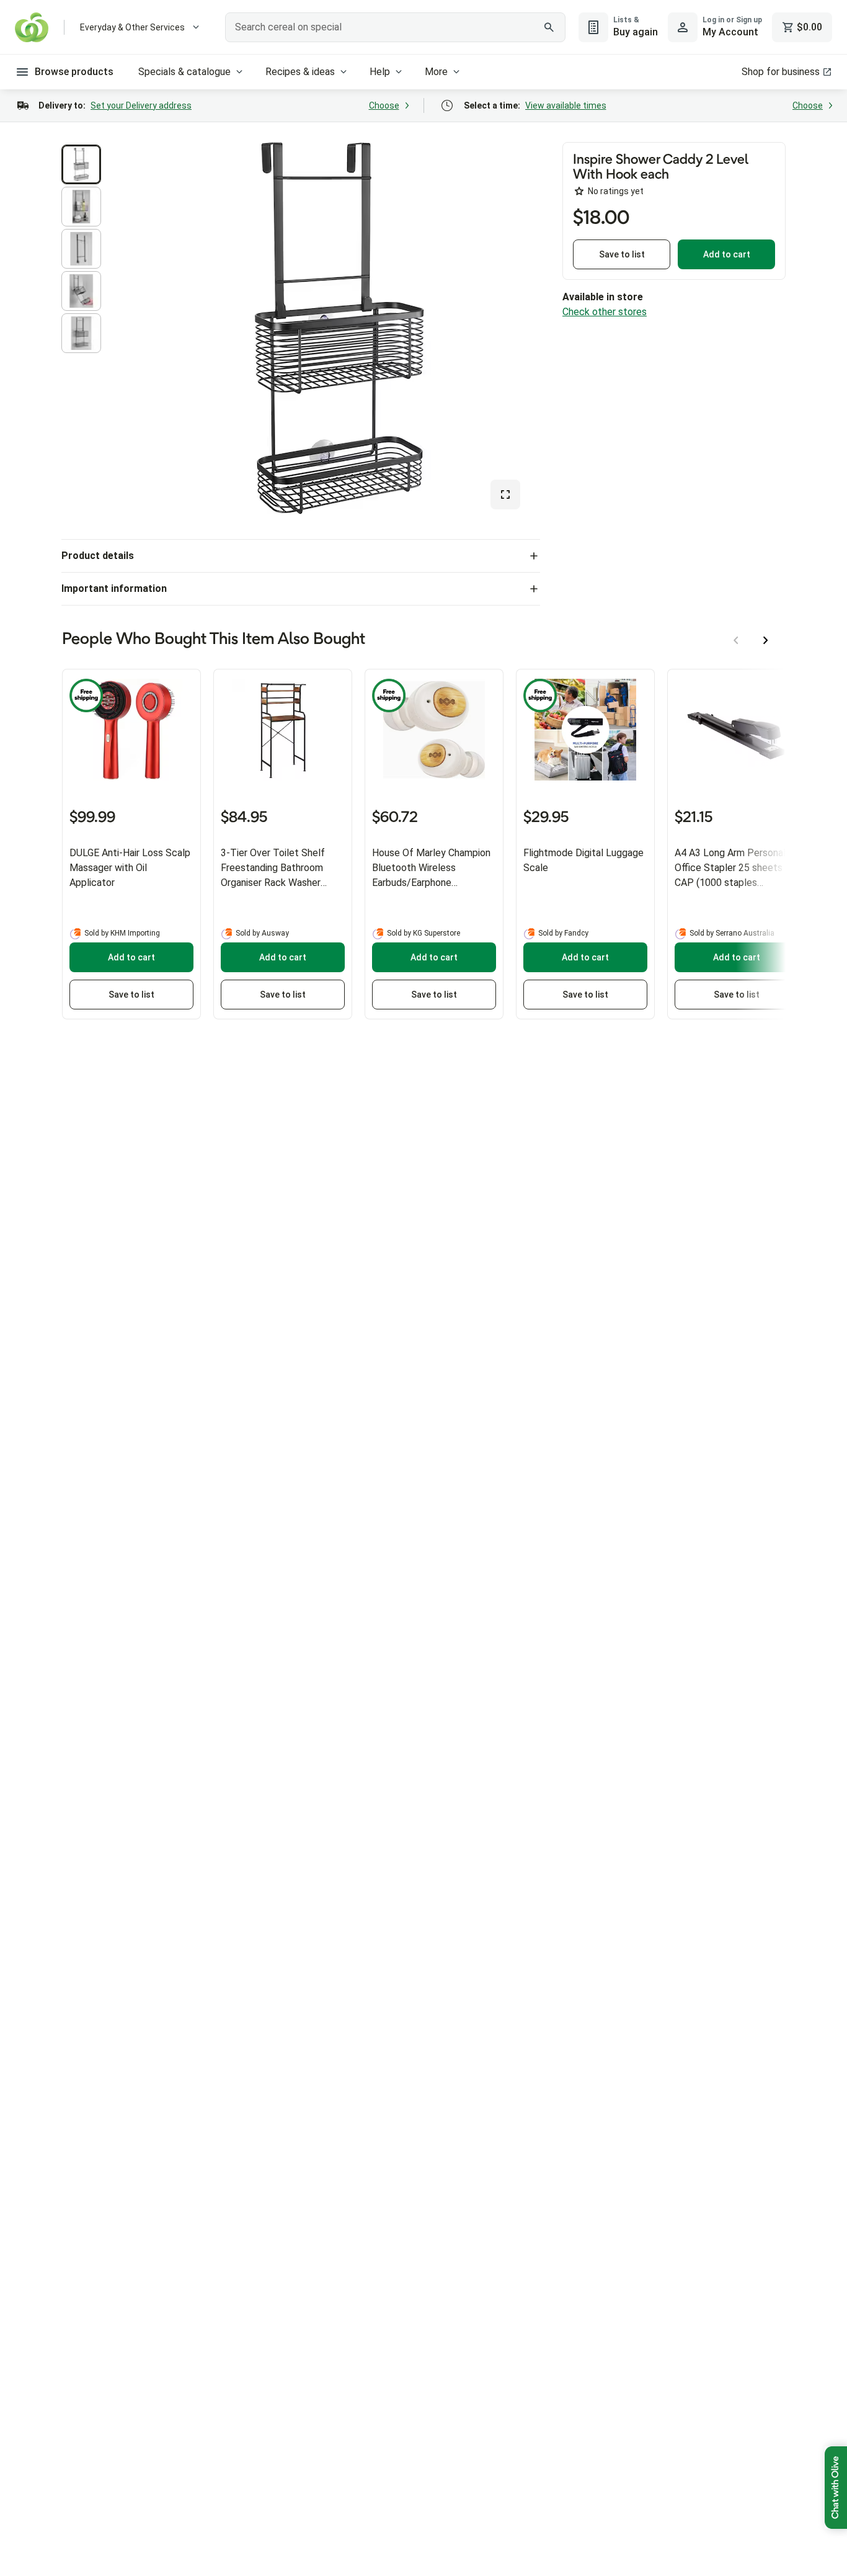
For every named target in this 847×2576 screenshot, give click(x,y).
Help (380, 72)
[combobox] (395, 27)
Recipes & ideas (300, 72)
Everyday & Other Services (132, 27)
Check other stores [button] (605, 312)
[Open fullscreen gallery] (505, 494)
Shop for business (781, 72)
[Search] (549, 27)
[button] (81, 164)
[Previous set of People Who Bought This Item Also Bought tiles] (736, 640)
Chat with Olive (836, 2488)
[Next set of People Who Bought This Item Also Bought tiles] (766, 640)
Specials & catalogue (184, 72)
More (436, 72)
